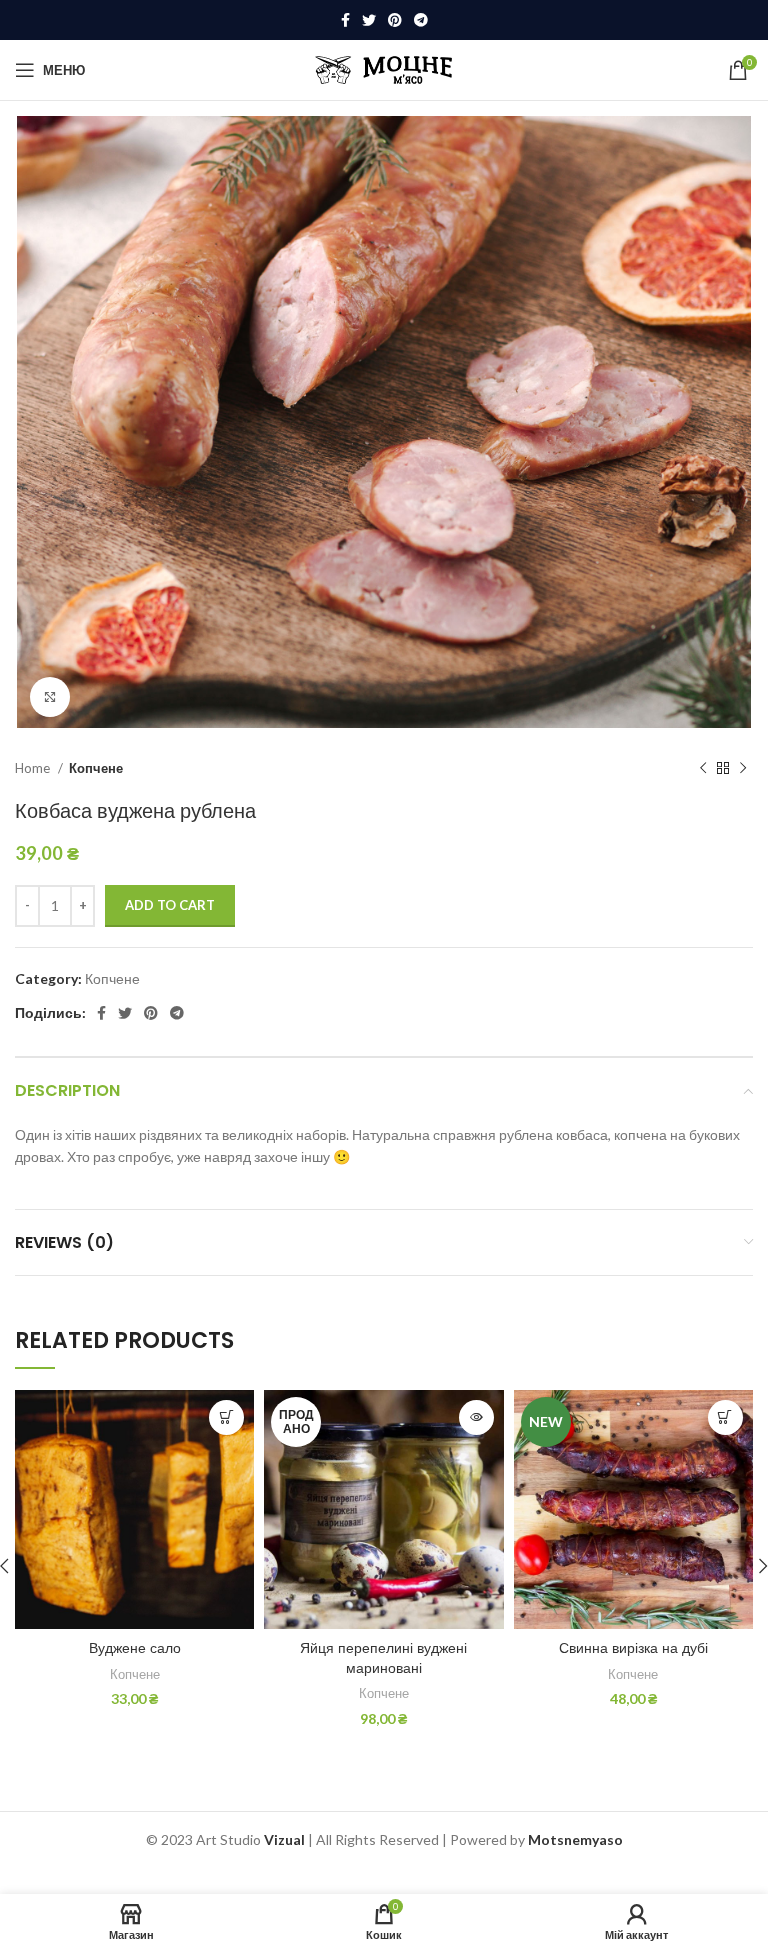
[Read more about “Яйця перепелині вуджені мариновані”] (476, 1417)
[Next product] (743, 768)
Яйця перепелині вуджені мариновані (383, 1658)
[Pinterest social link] (395, 20)
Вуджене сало (135, 1648)
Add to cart (170, 905)
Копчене (96, 768)
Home (34, 768)
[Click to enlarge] (50, 697)
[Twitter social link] (369, 20)
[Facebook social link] (345, 20)
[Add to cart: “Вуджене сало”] (226, 1417)
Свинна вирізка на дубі (633, 1648)
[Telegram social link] (421, 20)
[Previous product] (703, 768)
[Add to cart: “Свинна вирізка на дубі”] (725, 1417)
